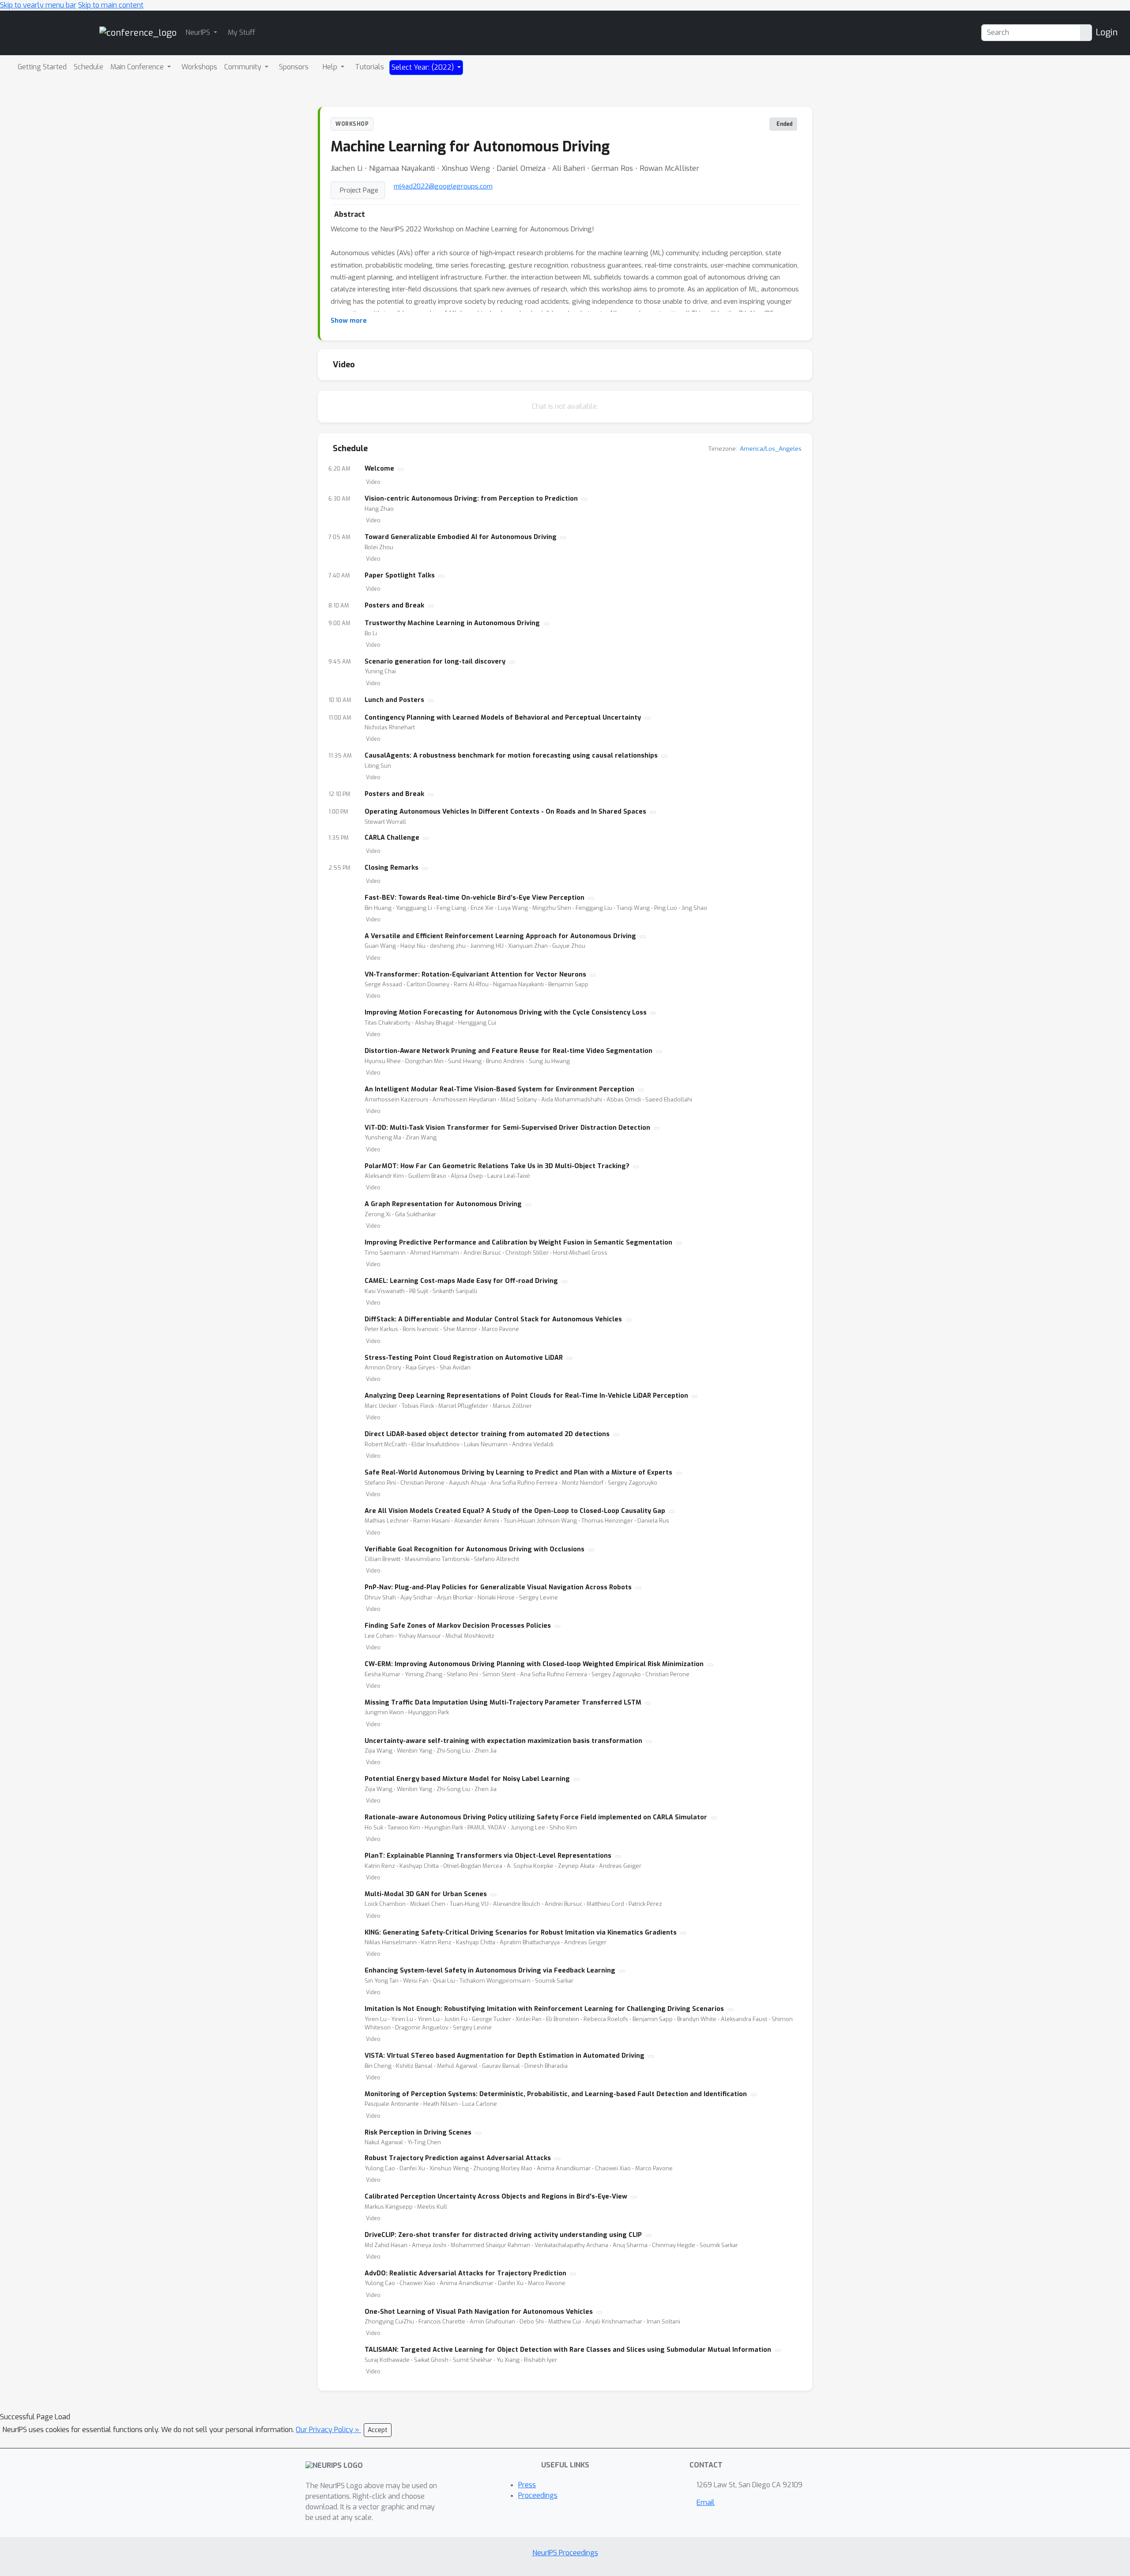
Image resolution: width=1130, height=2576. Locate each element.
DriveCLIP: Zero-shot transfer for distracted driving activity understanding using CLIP (503, 2235)
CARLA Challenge (392, 838)
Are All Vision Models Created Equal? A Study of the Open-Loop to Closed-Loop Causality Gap (515, 1511)
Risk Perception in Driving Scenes (418, 2133)
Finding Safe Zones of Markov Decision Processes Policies (458, 1626)
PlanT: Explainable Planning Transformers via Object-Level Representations (488, 1856)
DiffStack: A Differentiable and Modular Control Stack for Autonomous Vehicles (493, 1319)
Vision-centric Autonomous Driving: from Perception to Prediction (471, 499)
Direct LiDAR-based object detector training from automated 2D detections (487, 1434)
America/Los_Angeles (771, 449)
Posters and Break (394, 605)
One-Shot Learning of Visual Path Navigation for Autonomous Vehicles (479, 2312)
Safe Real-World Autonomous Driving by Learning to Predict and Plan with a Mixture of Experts (518, 1473)
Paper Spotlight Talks (400, 575)
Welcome (379, 469)
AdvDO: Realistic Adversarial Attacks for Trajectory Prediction (465, 2273)
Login (1107, 32)
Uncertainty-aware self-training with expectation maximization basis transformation (503, 1741)
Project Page (359, 190)
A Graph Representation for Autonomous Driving (443, 1204)
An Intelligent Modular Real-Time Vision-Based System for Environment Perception (499, 1089)
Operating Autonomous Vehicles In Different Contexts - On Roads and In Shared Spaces (505, 812)
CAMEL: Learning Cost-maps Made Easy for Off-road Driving (461, 1281)
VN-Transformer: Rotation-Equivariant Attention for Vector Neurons (475, 975)
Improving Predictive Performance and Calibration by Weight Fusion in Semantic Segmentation (518, 1243)
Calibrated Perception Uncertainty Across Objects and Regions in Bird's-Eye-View (496, 2197)
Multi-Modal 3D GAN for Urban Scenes (426, 1894)
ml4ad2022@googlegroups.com (443, 186)
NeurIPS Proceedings (565, 2553)
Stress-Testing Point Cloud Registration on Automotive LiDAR (464, 1358)
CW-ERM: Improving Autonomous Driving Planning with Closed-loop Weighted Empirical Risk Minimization (534, 1664)
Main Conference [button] (138, 67)
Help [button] (331, 67)
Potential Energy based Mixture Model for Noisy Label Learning (467, 1779)
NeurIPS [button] (199, 32)
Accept (378, 2430)
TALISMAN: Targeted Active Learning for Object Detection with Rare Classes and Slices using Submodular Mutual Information (568, 2350)
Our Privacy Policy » (328, 2430)
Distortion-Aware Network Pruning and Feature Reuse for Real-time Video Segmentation (508, 1051)
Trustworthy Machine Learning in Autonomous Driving (452, 623)
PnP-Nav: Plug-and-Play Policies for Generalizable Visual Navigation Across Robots (498, 1587)
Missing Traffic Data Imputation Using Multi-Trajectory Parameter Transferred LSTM (503, 1703)
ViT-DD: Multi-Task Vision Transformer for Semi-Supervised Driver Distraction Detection (507, 1128)
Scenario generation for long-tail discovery (435, 662)
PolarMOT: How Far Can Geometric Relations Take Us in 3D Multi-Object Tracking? (497, 1166)
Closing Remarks (392, 868)
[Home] (138, 32)
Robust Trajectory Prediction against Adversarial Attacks (458, 2158)
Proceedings (538, 2495)
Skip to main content (111, 5)
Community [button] (244, 67)
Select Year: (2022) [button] (424, 67)
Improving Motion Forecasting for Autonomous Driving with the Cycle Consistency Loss (506, 1013)
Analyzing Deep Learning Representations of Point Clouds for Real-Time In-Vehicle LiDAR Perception (526, 1396)
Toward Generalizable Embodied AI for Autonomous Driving (461, 537)
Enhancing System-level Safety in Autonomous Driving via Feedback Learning (490, 1971)
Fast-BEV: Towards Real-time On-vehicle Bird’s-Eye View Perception (475, 898)
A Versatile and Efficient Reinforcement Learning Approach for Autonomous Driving (500, 936)
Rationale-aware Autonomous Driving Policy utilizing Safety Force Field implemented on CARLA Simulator (536, 1817)
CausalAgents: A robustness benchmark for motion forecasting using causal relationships (511, 756)
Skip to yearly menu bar (38, 5)
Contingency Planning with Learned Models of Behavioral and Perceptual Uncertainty (503, 718)
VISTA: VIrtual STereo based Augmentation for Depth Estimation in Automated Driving (505, 2056)
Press (527, 2485)
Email (706, 2502)
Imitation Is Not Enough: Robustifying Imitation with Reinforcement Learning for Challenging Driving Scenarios (544, 2009)
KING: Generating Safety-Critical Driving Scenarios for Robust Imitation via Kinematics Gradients (521, 1933)
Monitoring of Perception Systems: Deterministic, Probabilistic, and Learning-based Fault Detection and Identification (556, 2094)
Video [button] (373, 482)
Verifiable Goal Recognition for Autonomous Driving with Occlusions (475, 1549)
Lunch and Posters (394, 700)
